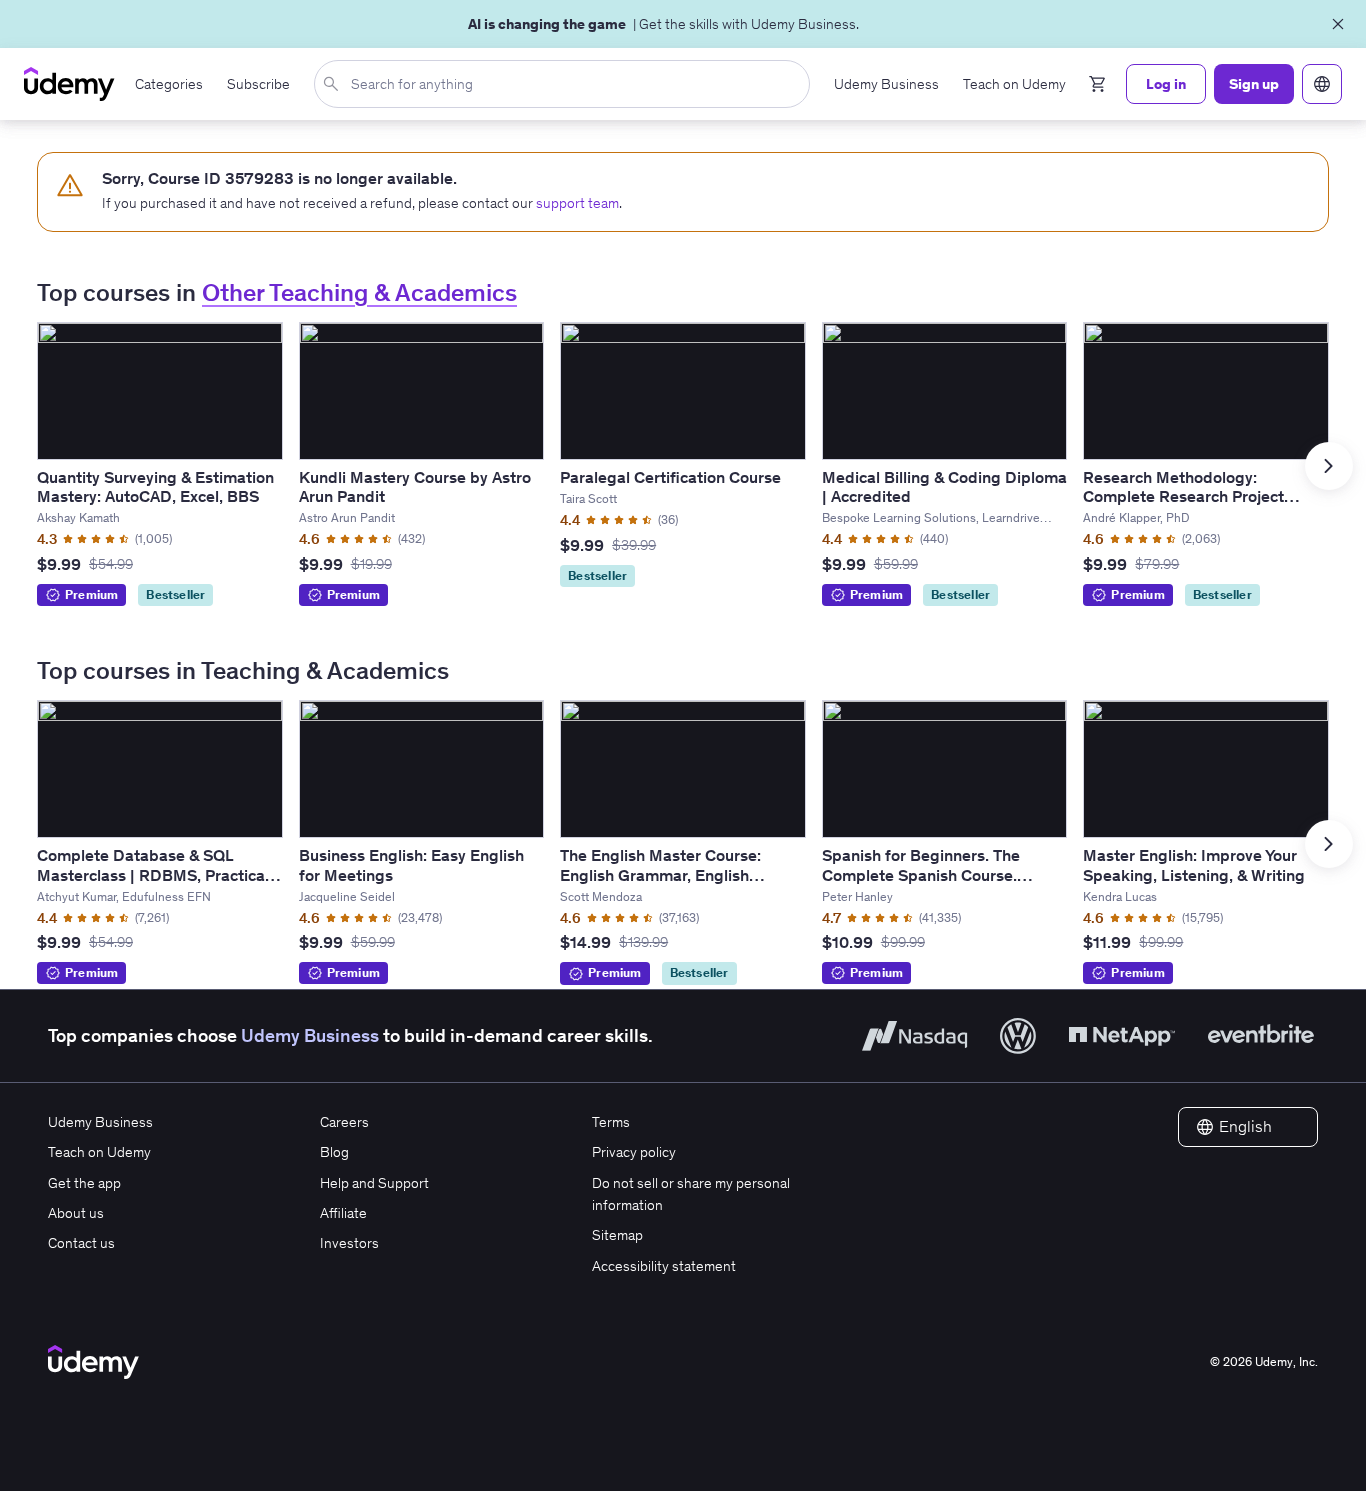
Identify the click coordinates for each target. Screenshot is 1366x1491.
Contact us (81, 1243)
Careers (344, 1122)
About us (76, 1213)
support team (577, 203)
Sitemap (617, 1235)
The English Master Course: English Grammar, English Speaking (660, 874)
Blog (334, 1152)
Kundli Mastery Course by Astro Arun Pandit (415, 486)
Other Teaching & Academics (359, 292)
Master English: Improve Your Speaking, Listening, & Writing (1194, 864)
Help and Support (374, 1183)
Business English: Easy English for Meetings (411, 864)
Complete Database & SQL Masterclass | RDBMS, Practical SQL (153, 874)
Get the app (84, 1183)
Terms (611, 1122)
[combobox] (566, 84)
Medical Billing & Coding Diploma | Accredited (944, 486)
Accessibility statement (664, 1266)
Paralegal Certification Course (670, 477)
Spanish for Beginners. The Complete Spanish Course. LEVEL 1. (921, 874)
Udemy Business (310, 1035)
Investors (349, 1243)
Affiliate (343, 1213)
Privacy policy (634, 1152)
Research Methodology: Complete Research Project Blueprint (1183, 496)
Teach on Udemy (99, 1152)
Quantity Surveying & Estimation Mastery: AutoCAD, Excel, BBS (155, 486)
